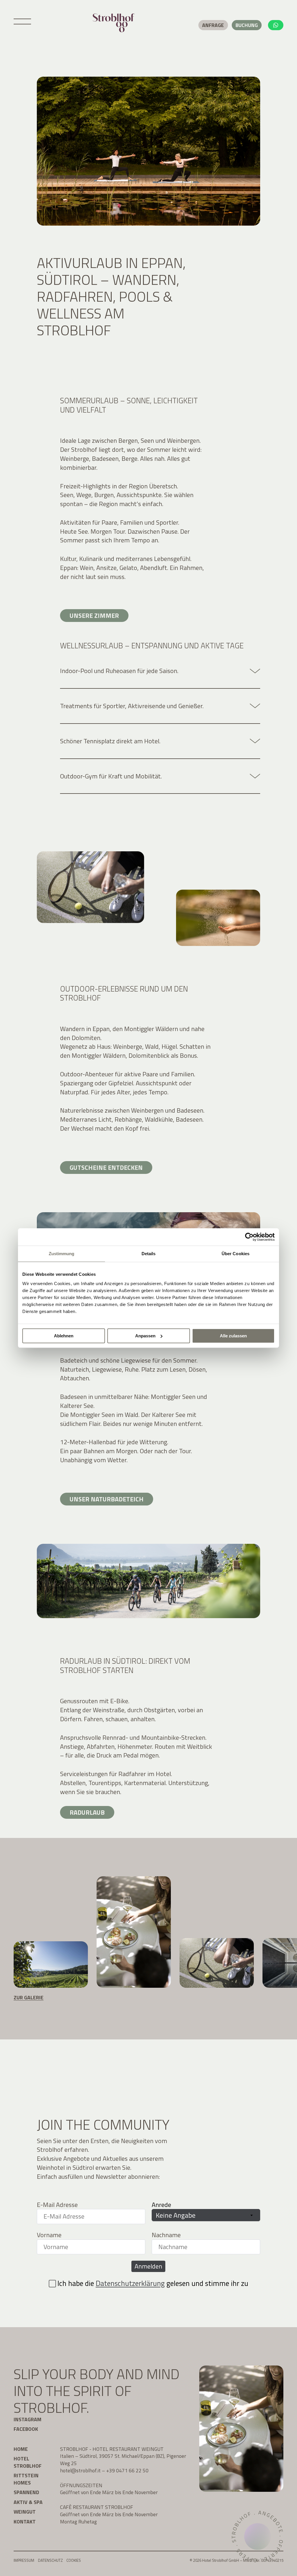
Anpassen (145, 1336)
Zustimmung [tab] (62, 1254)
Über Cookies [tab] (236, 1254)
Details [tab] (149, 1254)
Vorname (49, 2235)
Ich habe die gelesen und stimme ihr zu (153, 2283)
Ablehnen (64, 1336)
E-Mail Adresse (57, 2205)
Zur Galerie (29, 1997)
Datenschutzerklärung (130, 2283)
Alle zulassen (233, 1336)
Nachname (166, 2235)
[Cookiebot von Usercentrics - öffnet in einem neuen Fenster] (249, 1237)
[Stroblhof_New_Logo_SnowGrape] (114, 23)
